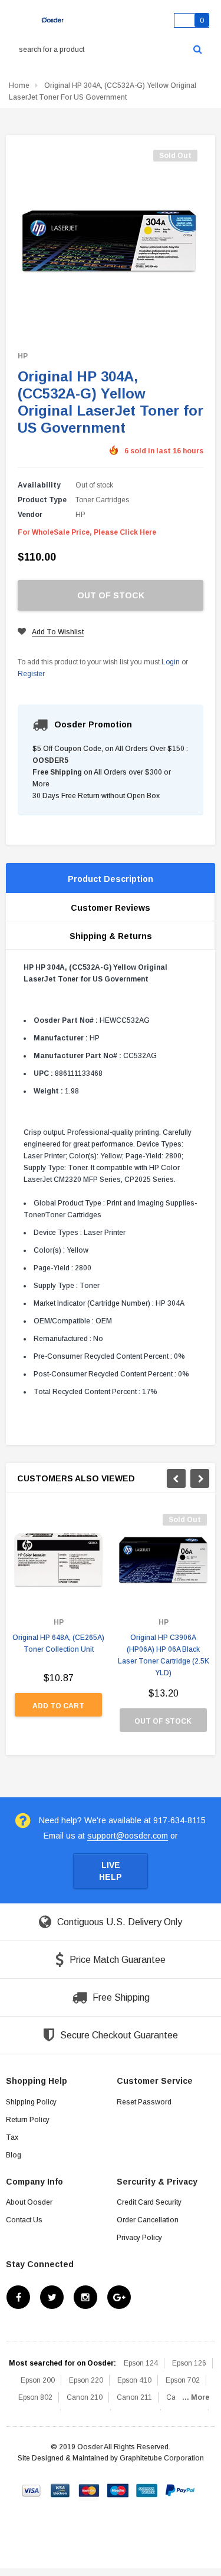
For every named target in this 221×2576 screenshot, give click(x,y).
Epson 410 (134, 2380)
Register (31, 674)
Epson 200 (38, 2380)
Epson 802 (35, 2397)
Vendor (30, 515)
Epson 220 (86, 2380)
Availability (39, 485)
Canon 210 (85, 2397)
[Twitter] (52, 2297)
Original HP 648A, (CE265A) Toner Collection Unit (58, 1643)
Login (171, 662)
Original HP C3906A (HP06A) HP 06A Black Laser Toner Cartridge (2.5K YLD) (164, 1655)
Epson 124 (141, 2363)
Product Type (42, 500)
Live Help (111, 1871)
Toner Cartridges (102, 500)
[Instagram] (85, 2297)
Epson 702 (183, 2380)
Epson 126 (189, 2363)
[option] (58, 1621)
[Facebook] (18, 2297)
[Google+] (119, 2297)
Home (19, 85)
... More (196, 2397)
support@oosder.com (128, 1836)
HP (23, 356)
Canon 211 (134, 2397)
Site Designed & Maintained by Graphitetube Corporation (111, 2458)
